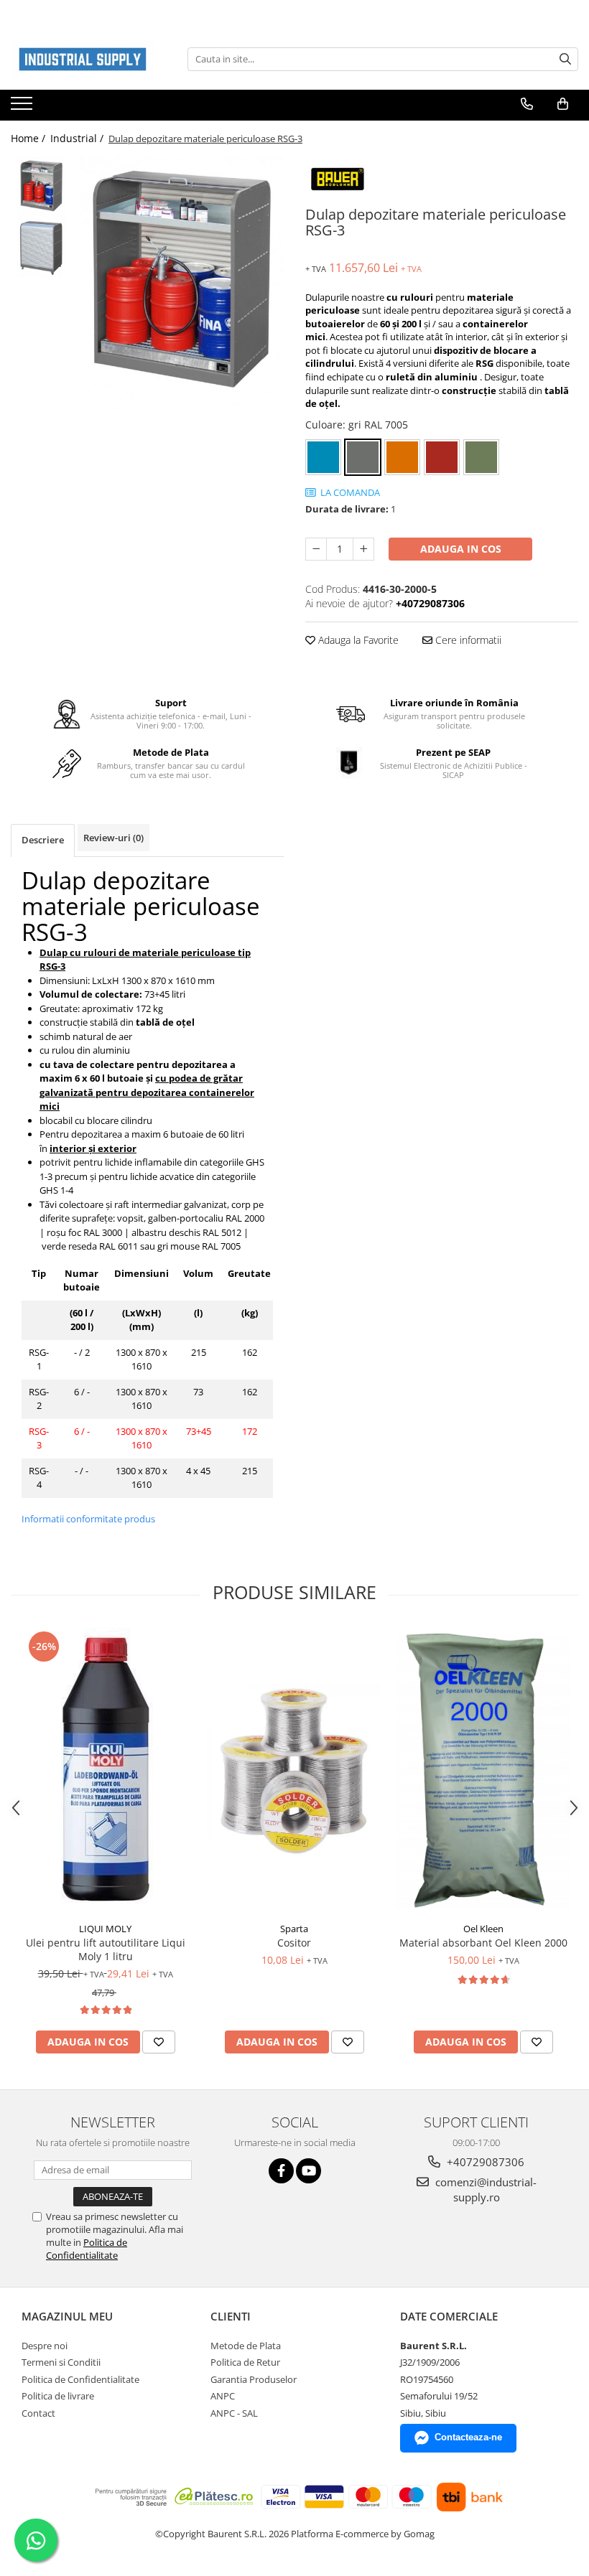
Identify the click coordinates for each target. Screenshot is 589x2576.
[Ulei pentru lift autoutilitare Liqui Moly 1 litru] (105, 1771)
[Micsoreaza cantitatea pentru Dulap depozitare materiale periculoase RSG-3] (316, 549)
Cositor (294, 1943)
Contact (38, 2413)
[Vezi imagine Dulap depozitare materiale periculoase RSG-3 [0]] (41, 187)
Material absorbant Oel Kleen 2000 (483, 1943)
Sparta (294, 1929)
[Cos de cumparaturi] (563, 104)
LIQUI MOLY (105, 1929)
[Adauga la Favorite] (159, 2042)
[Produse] (23, 108)
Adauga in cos (461, 549)
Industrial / (78, 138)
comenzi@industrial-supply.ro (484, 2189)
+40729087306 (484, 2162)
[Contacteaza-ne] (527, 104)
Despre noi (45, 2346)
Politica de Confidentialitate (87, 2249)
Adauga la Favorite (357, 640)
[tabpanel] (181, 284)
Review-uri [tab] (113, 838)
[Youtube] (309, 2171)
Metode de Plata (246, 2346)
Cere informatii (467, 640)
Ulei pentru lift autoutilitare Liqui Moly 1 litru (106, 1949)
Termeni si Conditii (61, 2362)
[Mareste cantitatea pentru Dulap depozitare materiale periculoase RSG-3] (363, 549)
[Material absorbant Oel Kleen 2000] (483, 1771)
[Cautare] (565, 59)
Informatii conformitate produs (88, 1519)
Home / (29, 138)
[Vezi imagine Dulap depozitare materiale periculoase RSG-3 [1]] (41, 248)
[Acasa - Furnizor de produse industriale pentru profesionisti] (83, 59)
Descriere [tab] (43, 840)
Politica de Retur (245, 2362)
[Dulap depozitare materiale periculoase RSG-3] (181, 284)
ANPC (223, 2396)
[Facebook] (281, 2171)
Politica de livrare (58, 2396)
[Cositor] (294, 1771)
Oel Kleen (483, 1929)
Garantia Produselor (254, 2379)
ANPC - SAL (234, 2413)
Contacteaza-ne (468, 2437)
